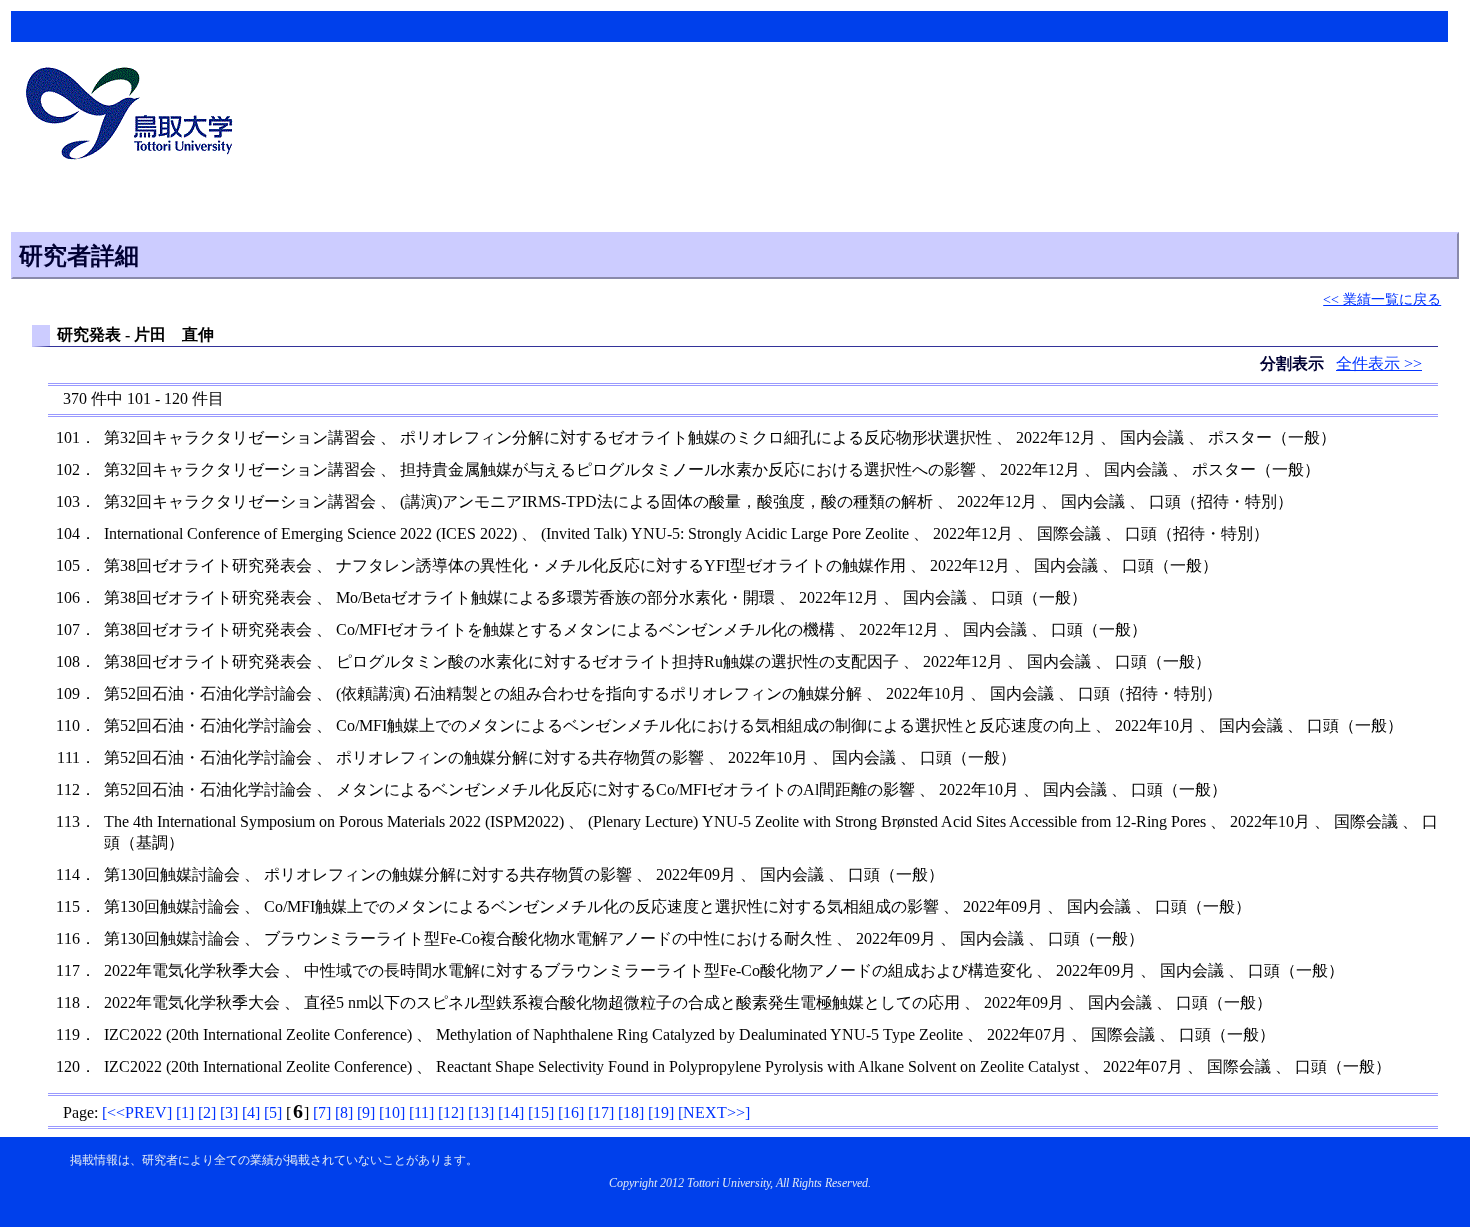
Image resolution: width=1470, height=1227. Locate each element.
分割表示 (1294, 363)
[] (137, 1112)
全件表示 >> (1379, 363)
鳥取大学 (135, 116)
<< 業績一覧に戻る (1382, 299)
